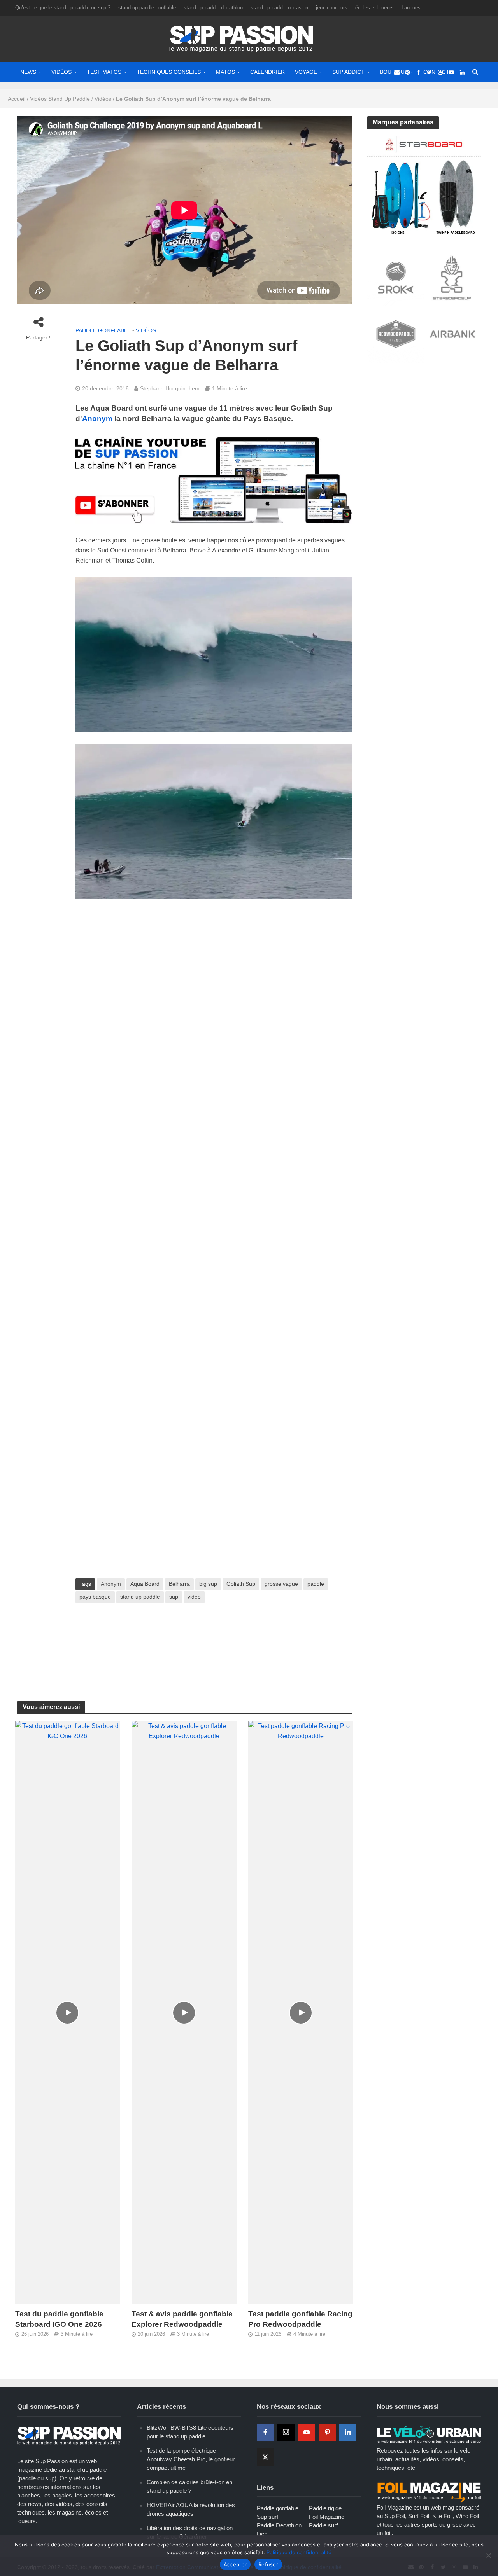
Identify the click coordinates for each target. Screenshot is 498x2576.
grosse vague (281, 1584)
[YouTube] (307, 2432)
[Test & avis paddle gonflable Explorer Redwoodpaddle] (184, 2012)
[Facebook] (265, 2432)
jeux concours (332, 8)
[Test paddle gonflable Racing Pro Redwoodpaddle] (301, 2012)
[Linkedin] (348, 2432)
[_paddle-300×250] (424, 184)
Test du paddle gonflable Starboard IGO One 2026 (59, 2319)
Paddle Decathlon (279, 2525)
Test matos (104, 72)
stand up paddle (140, 1597)
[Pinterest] (327, 2432)
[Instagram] (286, 2432)
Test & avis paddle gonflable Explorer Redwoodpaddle (182, 2319)
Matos (225, 72)
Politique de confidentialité (299, 2552)
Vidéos (61, 72)
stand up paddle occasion (279, 8)
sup (174, 1597)
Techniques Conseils (169, 72)
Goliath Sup (241, 1584)
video (194, 1597)
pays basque (95, 1597)
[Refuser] (488, 2555)
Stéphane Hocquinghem (170, 388)
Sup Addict (348, 72)
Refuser (268, 2564)
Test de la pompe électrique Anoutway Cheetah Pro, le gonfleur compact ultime (191, 2459)
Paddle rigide (325, 2508)
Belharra (179, 1584)
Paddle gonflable (103, 330)
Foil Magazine (327, 2517)
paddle (316, 1584)
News (28, 72)
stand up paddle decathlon (213, 8)
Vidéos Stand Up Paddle (60, 99)
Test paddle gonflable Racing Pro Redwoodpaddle (300, 2319)
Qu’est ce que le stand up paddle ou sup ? (63, 8)
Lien (262, 2534)
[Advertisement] (217, 1651)
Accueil (17, 99)
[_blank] (397, 72)
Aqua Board (145, 1584)
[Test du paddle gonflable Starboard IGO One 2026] (68, 2012)
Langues (411, 8)
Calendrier (267, 72)
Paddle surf (323, 2525)
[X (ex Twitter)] (265, 2457)
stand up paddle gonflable (147, 8)
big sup (208, 1584)
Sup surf (267, 2517)
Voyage (306, 72)
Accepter (235, 2564)
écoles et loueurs (374, 8)
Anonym (97, 419)
